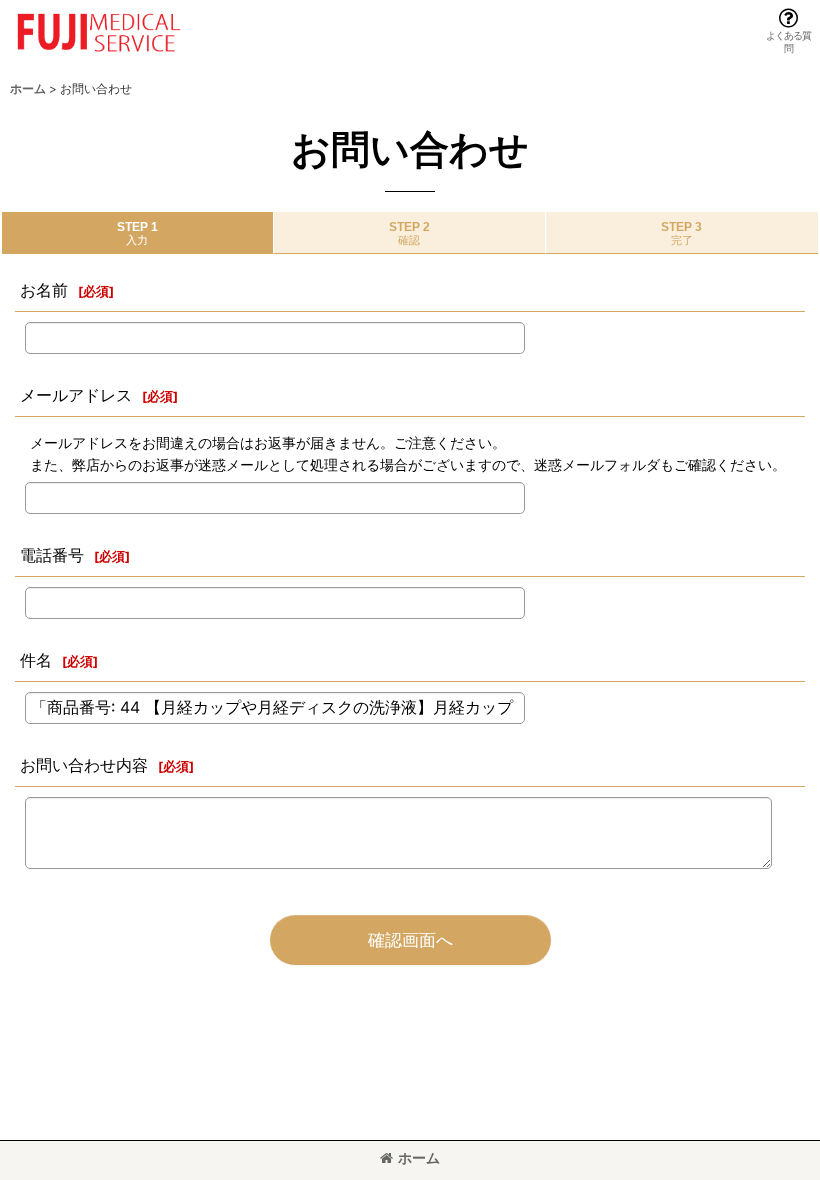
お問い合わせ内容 (84, 765)
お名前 (44, 290)
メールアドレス (76, 395)
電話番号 (52, 555)
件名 (36, 660)
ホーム (419, 1157)
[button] (788, 31)
